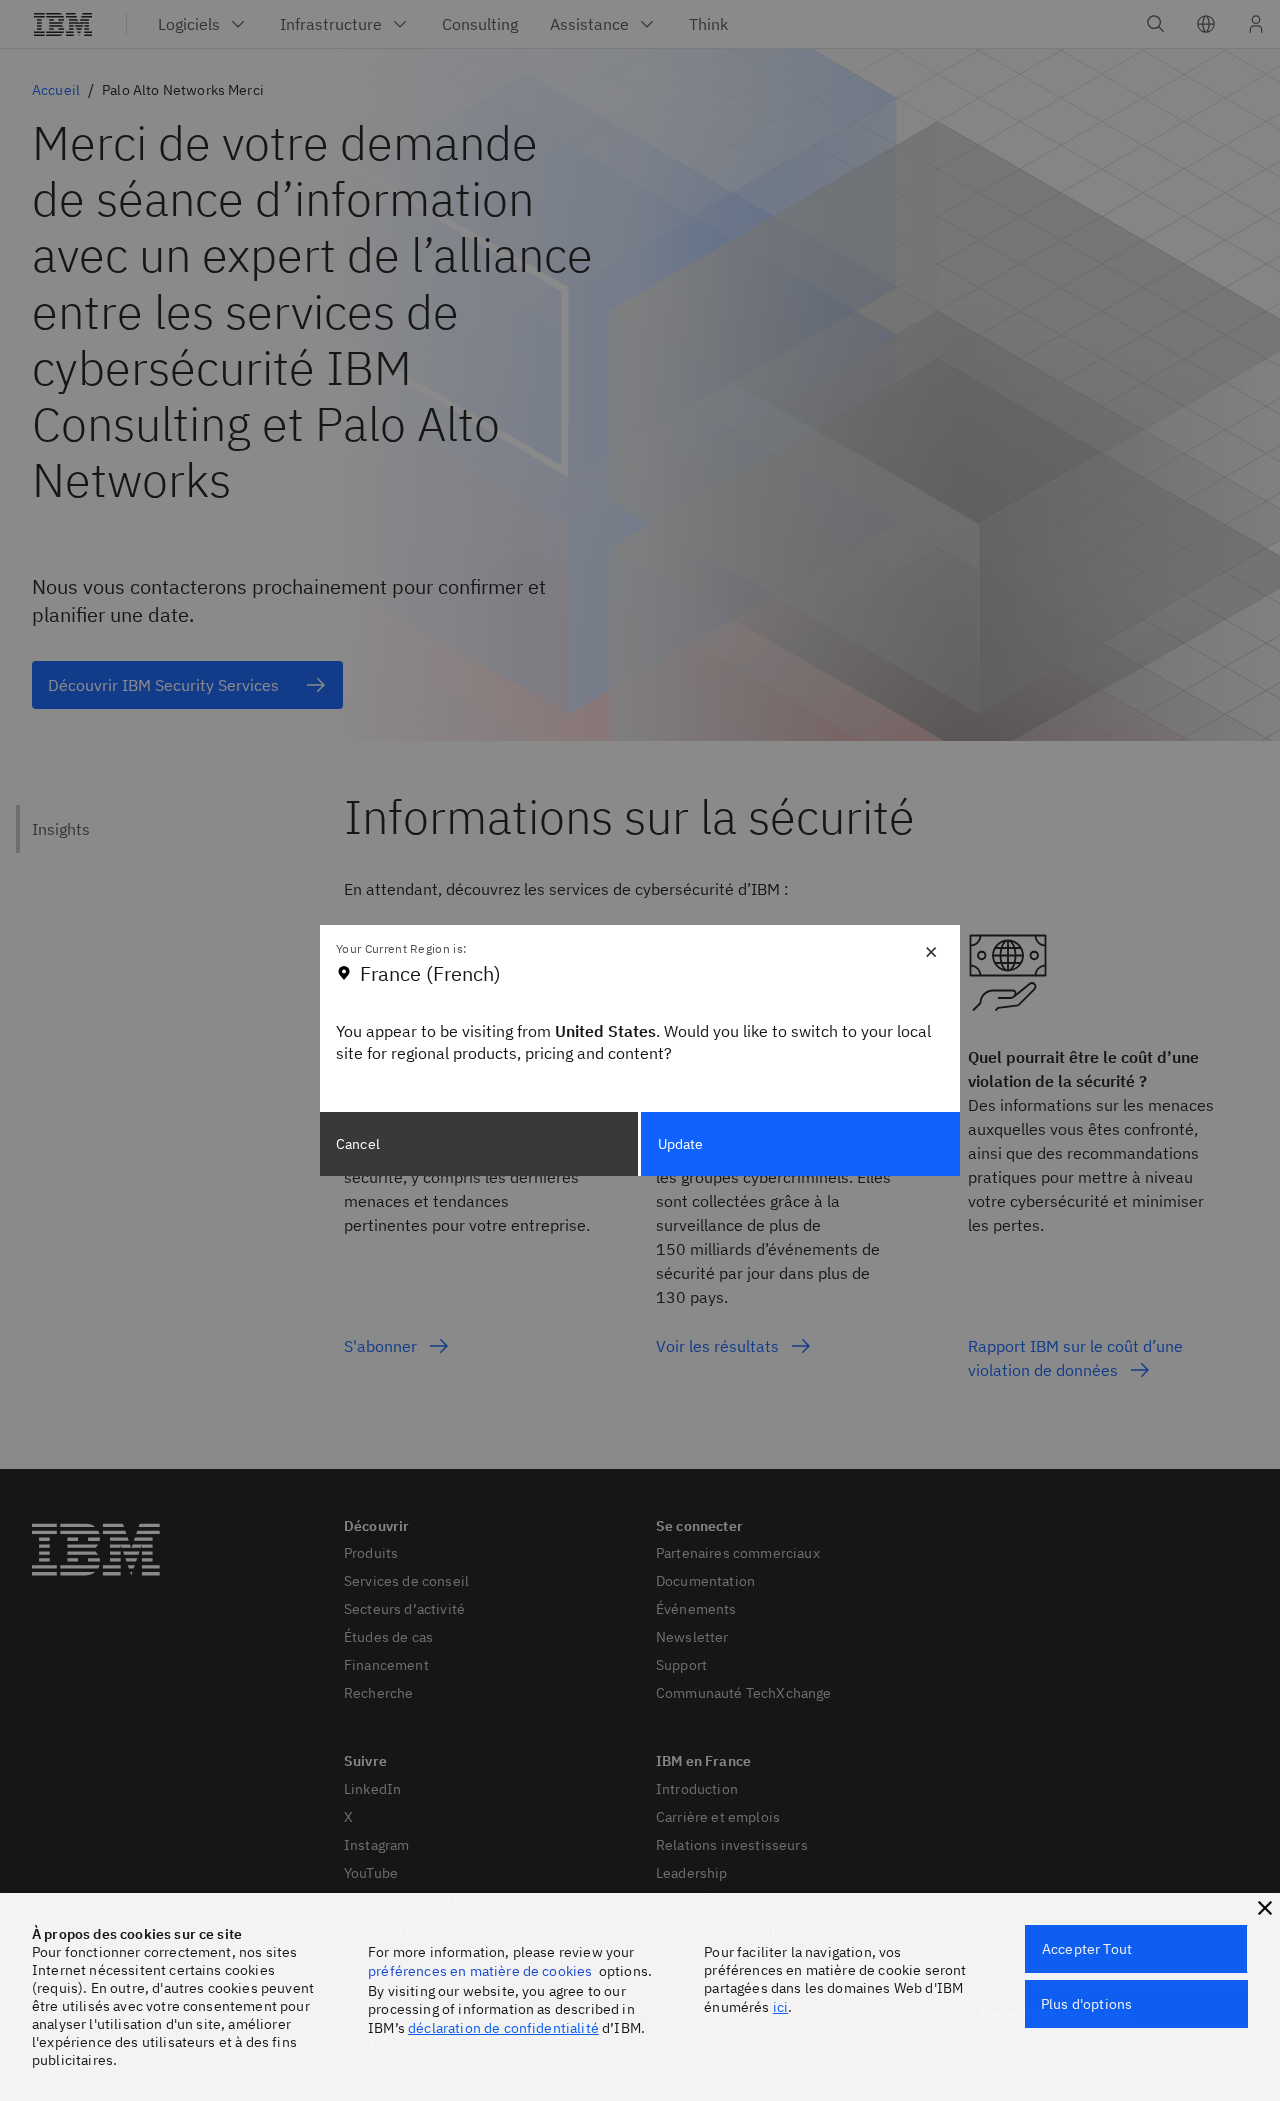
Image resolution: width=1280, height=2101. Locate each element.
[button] (1265, 1908)
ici (780, 2007)
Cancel (358, 1144)
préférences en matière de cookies (480, 1971)
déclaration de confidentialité (503, 2028)
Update (681, 1144)
